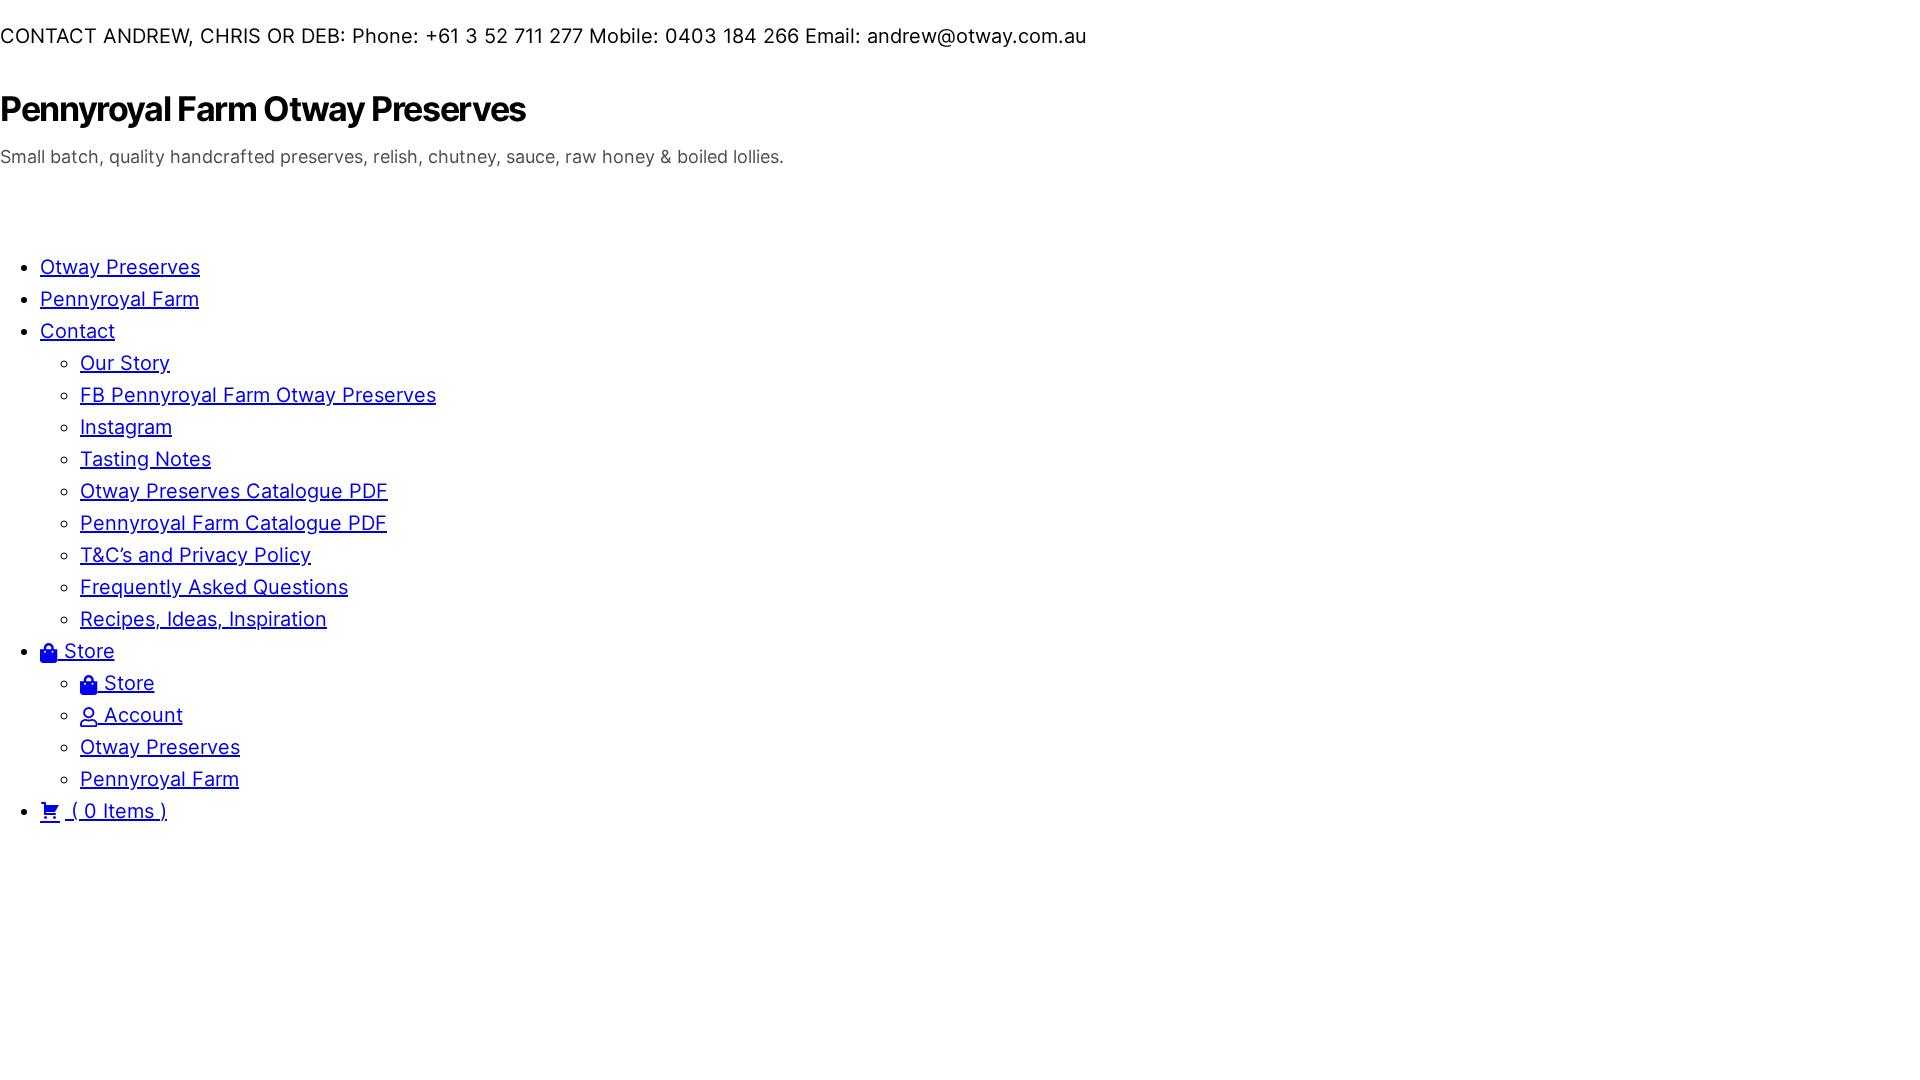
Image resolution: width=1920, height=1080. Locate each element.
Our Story (125, 363)
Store (86, 651)
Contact (77, 331)
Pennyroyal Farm (119, 299)
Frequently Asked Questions (214, 587)
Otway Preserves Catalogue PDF (234, 491)
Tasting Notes (145, 459)
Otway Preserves (120, 267)
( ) (116, 811)
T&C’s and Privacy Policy (195, 555)
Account (140, 715)
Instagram (126, 427)
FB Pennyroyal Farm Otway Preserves (258, 395)
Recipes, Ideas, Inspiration (203, 619)
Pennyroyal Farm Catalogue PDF (233, 523)
